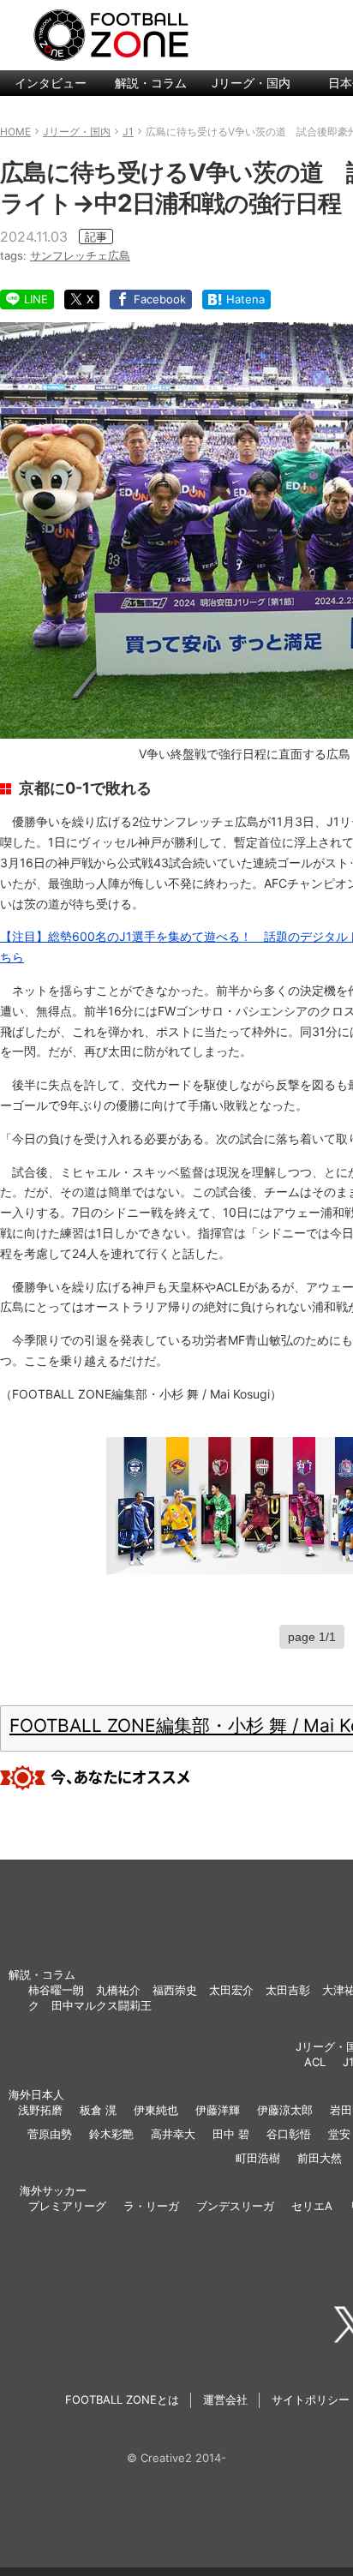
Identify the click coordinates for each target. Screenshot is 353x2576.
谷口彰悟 (289, 2134)
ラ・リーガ (151, 2206)
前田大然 (320, 2158)
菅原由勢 (50, 2134)
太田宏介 (231, 1990)
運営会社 (225, 2399)
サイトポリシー (311, 2399)
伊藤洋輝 (218, 2110)
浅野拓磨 (40, 2110)
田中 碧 (231, 2134)
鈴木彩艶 (111, 2134)
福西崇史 (175, 1990)
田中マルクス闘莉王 (102, 2005)
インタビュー (51, 83)
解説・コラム (151, 83)
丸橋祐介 (118, 1990)
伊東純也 (156, 2110)
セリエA (312, 2206)
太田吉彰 (288, 1990)
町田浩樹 (258, 2158)
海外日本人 (36, 2094)
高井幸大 (173, 2134)
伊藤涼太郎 (285, 2110)
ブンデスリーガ (235, 2206)
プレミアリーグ (67, 2206)
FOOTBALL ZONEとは (122, 2399)
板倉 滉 (98, 2110)
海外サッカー (53, 2190)
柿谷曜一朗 (56, 1990)
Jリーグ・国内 (251, 83)
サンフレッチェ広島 (80, 255)
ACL (315, 2062)
